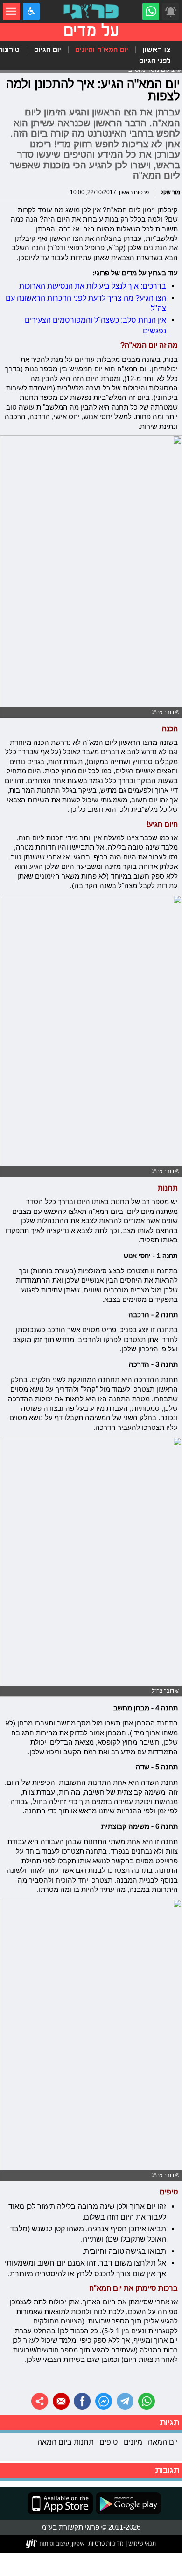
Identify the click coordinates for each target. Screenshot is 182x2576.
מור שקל (170, 192)
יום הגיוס (48, 50)
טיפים (108, 2442)
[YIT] (56, 2544)
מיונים (133, 2442)
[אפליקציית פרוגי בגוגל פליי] (127, 2503)
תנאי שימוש (141, 2543)
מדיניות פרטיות (106, 2543)
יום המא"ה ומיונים (102, 50)
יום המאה (163, 2442)
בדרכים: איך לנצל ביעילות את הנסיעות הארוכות (93, 286)
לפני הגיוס (155, 61)
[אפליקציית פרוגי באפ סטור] (60, 2503)
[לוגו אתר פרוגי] (91, 11)
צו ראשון (157, 50)
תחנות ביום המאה (66, 2442)
